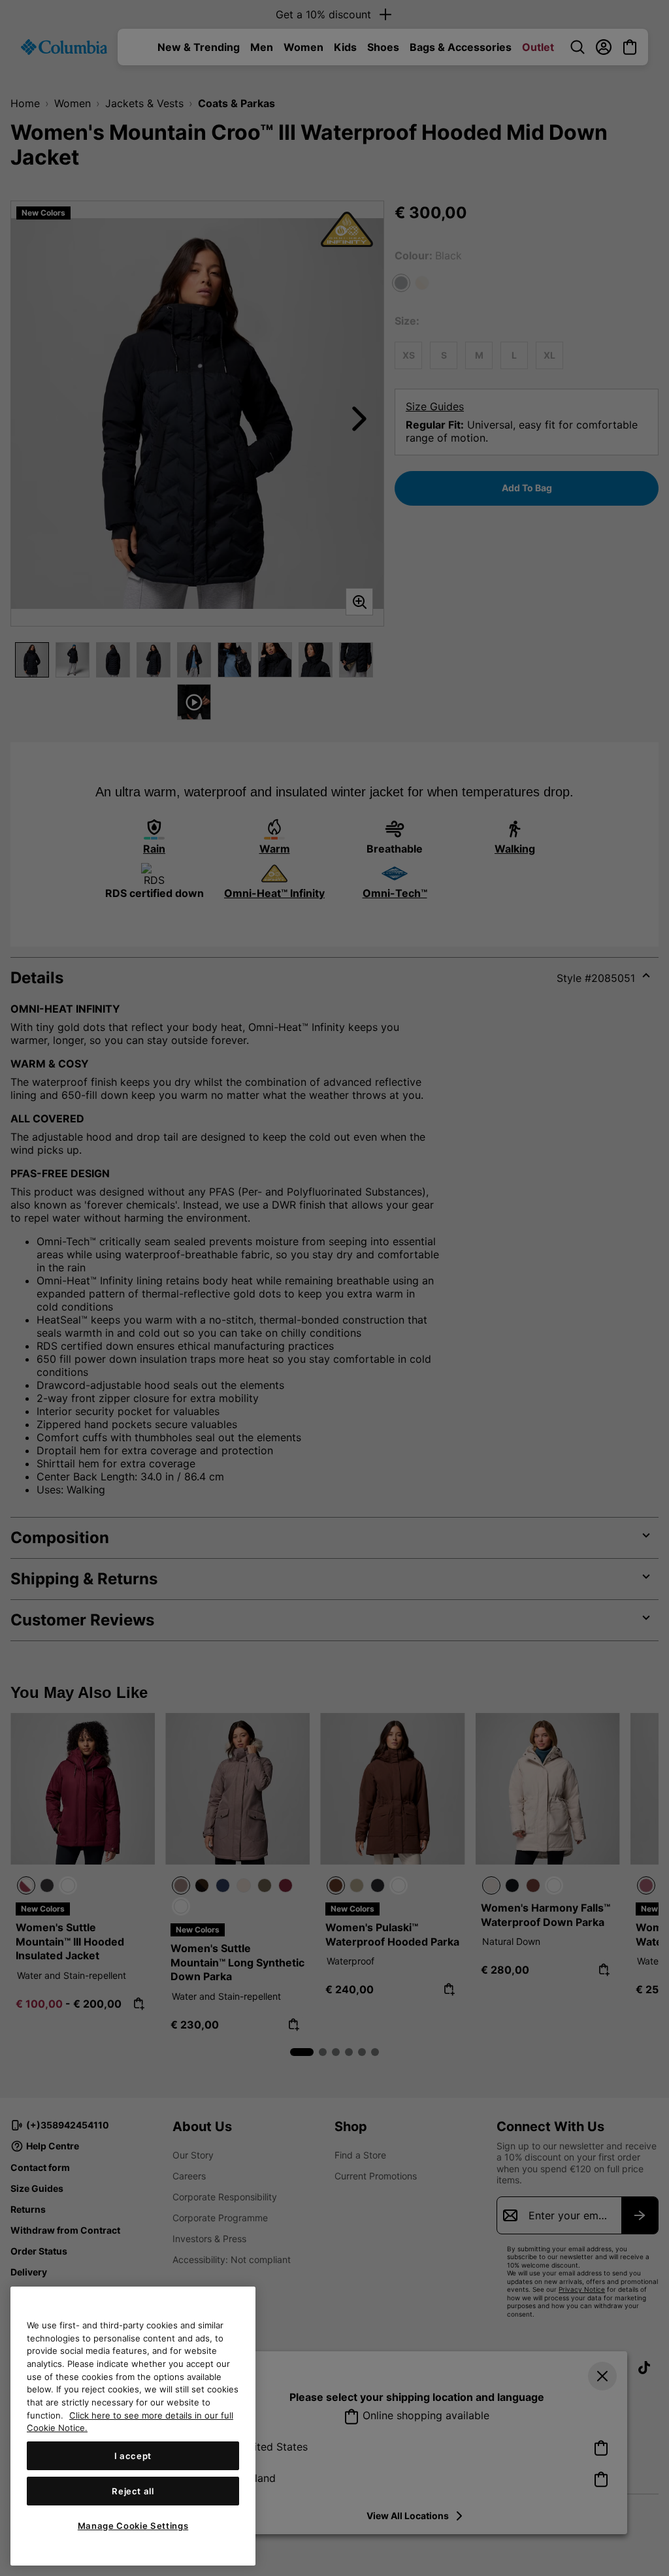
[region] (133, 2426)
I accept (133, 2456)
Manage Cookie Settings (133, 2526)
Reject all (133, 2491)
